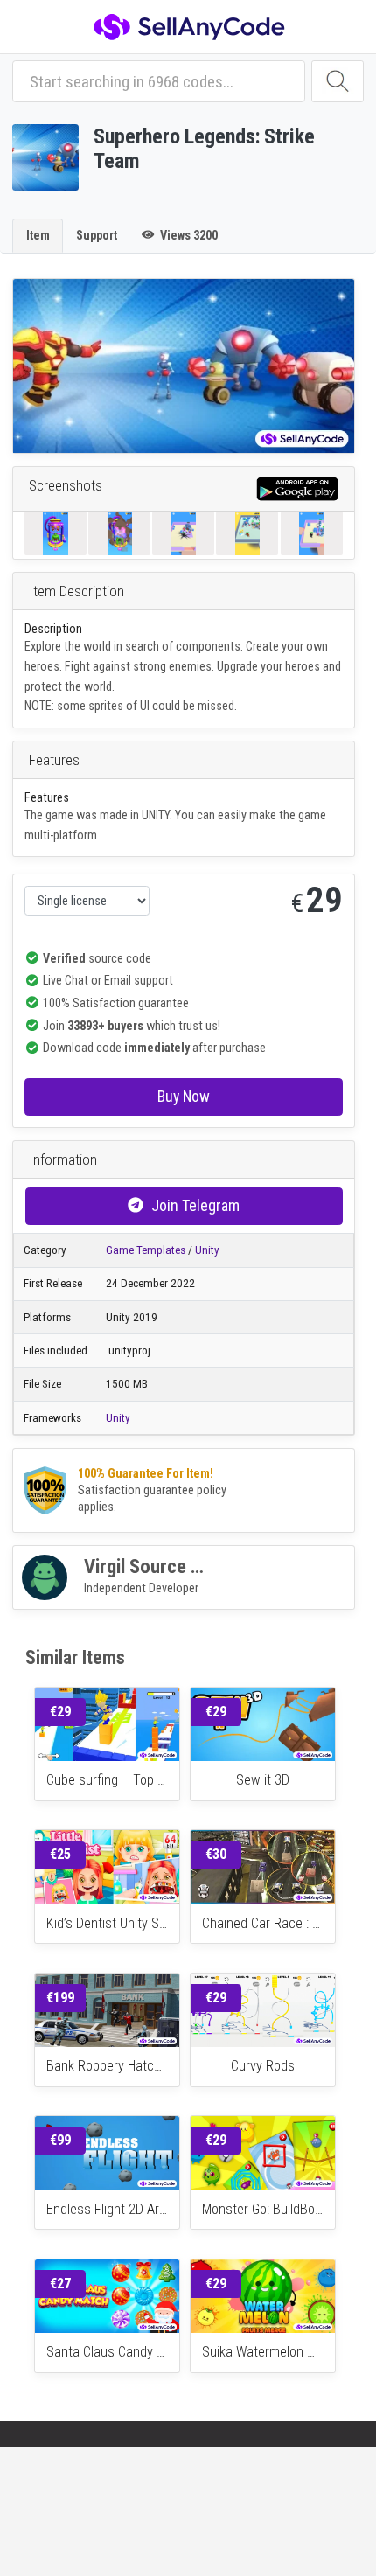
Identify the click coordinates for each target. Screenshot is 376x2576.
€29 (60, 1712)
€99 (60, 2140)
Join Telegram (195, 1205)
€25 (60, 1854)
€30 (216, 1854)
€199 (60, 1998)
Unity (207, 1250)
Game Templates (146, 1250)
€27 (60, 2284)
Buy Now (184, 1096)
